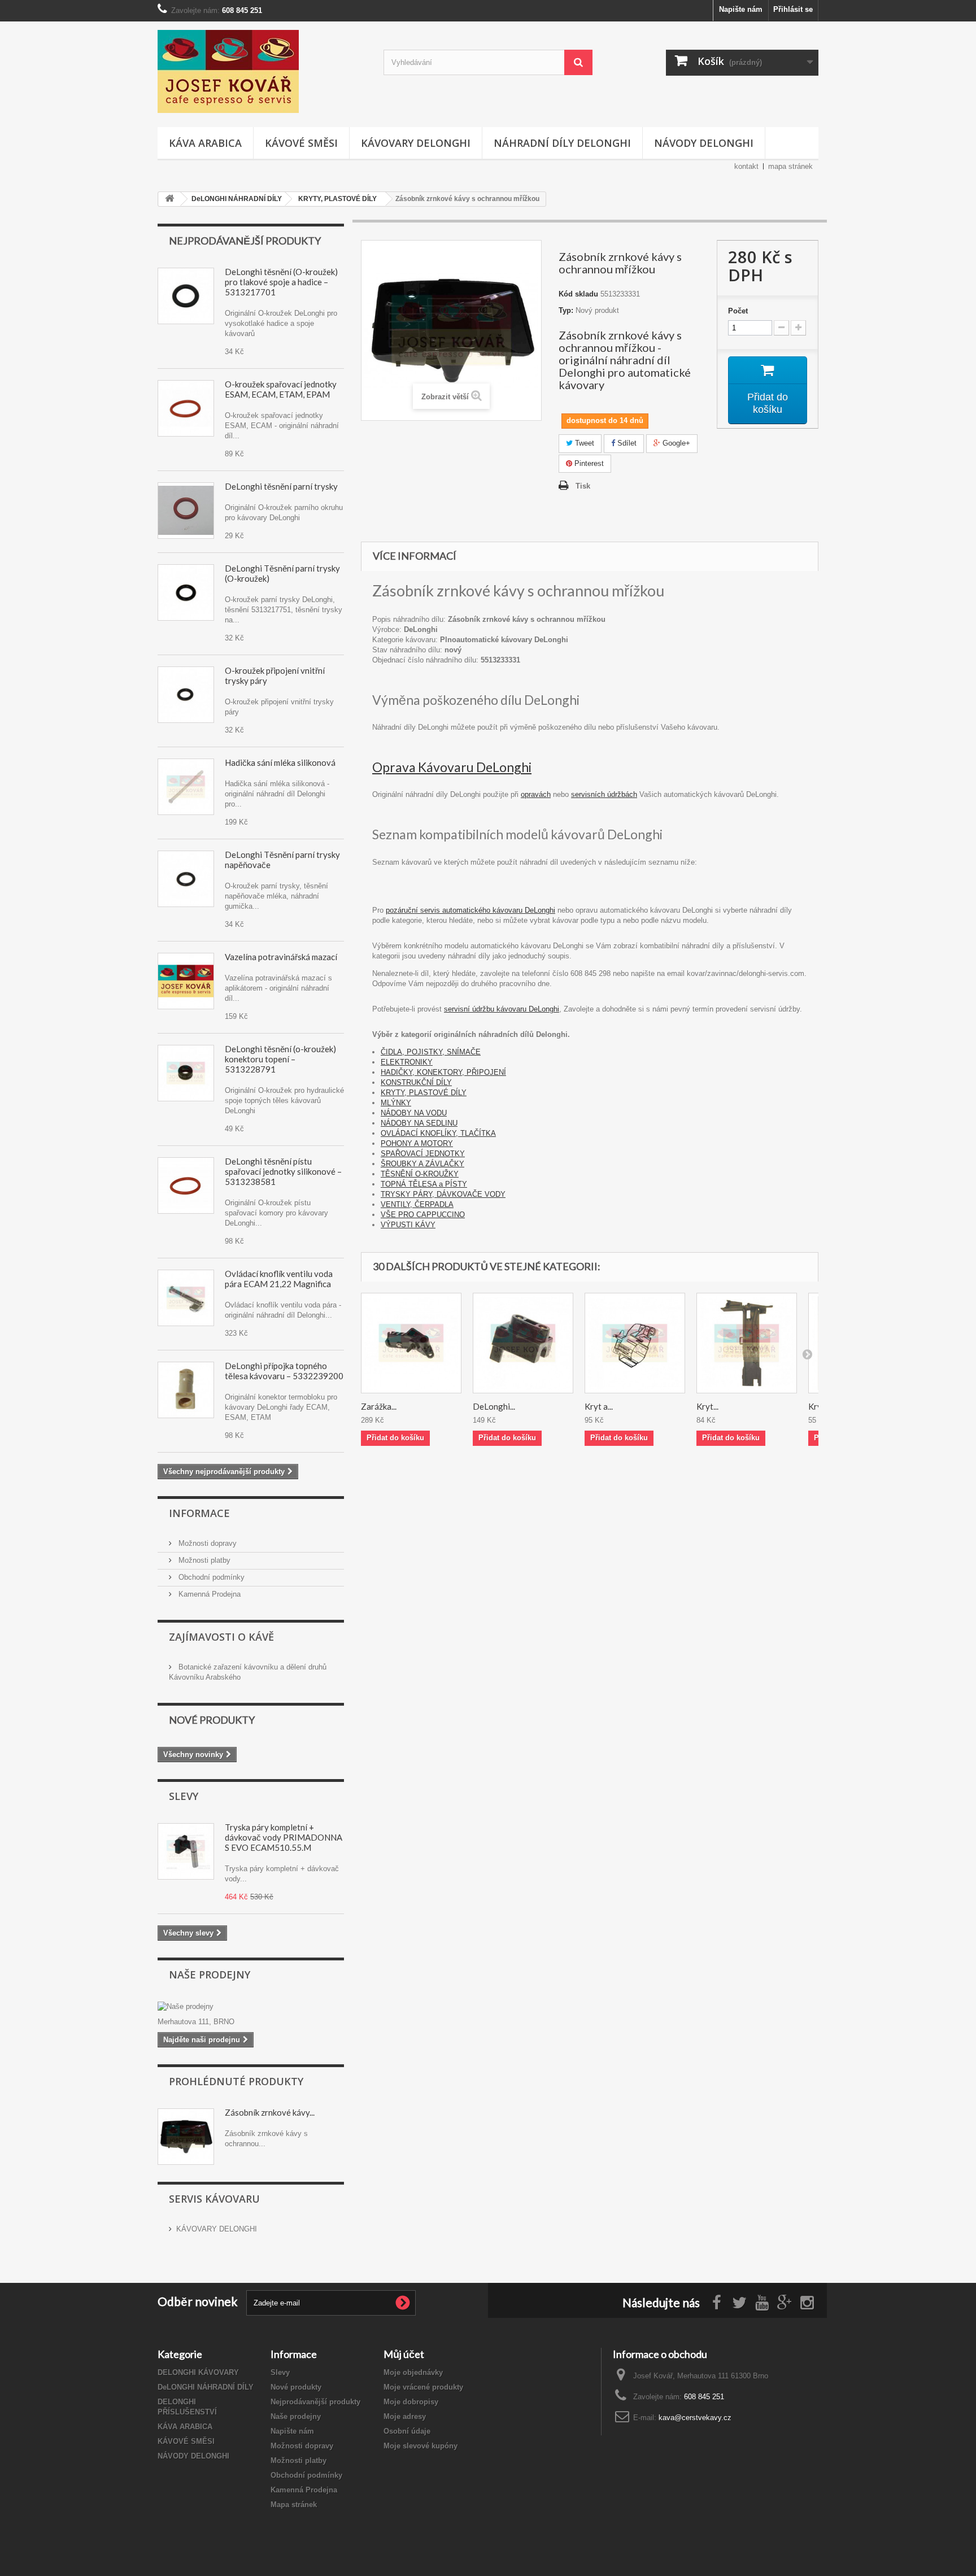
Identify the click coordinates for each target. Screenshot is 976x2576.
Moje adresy (405, 2416)
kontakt (746, 166)
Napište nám (741, 9)
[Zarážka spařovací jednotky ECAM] (411, 1343)
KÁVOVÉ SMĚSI (301, 143)
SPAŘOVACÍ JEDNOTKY (423, 1154)
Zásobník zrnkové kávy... (270, 2112)
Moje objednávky (413, 2372)
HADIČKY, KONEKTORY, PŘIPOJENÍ (443, 1072)
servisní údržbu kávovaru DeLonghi (502, 1009)
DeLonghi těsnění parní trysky (281, 486)
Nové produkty (212, 1720)
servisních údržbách (604, 794)
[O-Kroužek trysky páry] (186, 511)
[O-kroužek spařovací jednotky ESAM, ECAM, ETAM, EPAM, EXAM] (186, 1185)
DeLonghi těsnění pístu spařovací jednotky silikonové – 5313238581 (283, 1171)
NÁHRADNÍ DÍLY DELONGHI (562, 143)
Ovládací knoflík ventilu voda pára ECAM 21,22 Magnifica (279, 1279)
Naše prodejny (210, 1975)
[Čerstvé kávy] (262, 71)
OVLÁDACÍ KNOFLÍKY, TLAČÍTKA (438, 1133)
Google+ (675, 443)
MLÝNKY (396, 1103)
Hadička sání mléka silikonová (280, 762)
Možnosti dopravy (206, 1543)
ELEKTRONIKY (407, 1062)
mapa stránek (790, 166)
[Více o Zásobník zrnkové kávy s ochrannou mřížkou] (186, 2137)
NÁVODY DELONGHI (704, 143)
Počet (738, 311)
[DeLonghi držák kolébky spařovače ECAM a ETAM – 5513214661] (523, 1343)
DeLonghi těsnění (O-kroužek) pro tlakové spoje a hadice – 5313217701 (281, 282)
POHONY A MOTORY (417, 1143)
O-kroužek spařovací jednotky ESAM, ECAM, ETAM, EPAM (281, 389)
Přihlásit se (793, 9)
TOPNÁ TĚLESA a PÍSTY (424, 1184)
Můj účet (404, 2354)
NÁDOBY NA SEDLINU (419, 1123)
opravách (536, 794)
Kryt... (707, 1406)
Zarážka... (379, 1406)
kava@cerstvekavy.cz (695, 2418)
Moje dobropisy (411, 2402)
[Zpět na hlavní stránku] (169, 199)
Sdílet (626, 443)
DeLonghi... (494, 1406)
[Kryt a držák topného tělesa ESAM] (635, 1343)
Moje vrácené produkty (423, 2387)
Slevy (184, 1796)
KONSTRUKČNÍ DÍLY (416, 1082)
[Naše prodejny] (251, 2007)
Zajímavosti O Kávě (221, 1637)
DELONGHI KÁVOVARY (198, 2372)
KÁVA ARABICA (205, 143)
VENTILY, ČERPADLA (417, 1204)
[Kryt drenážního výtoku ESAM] (747, 1343)
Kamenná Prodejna (208, 1594)
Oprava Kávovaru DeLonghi (452, 767)
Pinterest (588, 463)
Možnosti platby (203, 1560)
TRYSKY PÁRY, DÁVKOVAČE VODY (443, 1194)
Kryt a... (599, 1406)
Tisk (583, 486)
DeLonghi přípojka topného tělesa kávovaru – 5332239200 (284, 1371)
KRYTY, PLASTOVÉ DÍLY (424, 1093)
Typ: (566, 310)
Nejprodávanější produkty (245, 241)
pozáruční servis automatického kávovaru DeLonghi (470, 910)
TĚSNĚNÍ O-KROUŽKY (420, 1174)
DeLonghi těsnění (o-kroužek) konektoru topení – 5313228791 (280, 1059)
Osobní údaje (407, 2431)
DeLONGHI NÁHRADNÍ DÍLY (206, 2387)
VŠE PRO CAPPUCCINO (423, 1215)
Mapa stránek (294, 2505)
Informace (199, 1513)
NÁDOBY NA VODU (414, 1113)
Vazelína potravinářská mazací (281, 957)
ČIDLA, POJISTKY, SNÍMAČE (431, 1052)
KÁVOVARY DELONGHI (416, 143)
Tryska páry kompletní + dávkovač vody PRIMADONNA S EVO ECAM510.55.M (284, 1837)
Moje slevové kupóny (421, 2446)
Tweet (583, 443)
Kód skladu (578, 294)
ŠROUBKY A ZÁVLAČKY (422, 1164)
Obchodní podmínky (210, 1577)
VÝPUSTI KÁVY (408, 1225)
